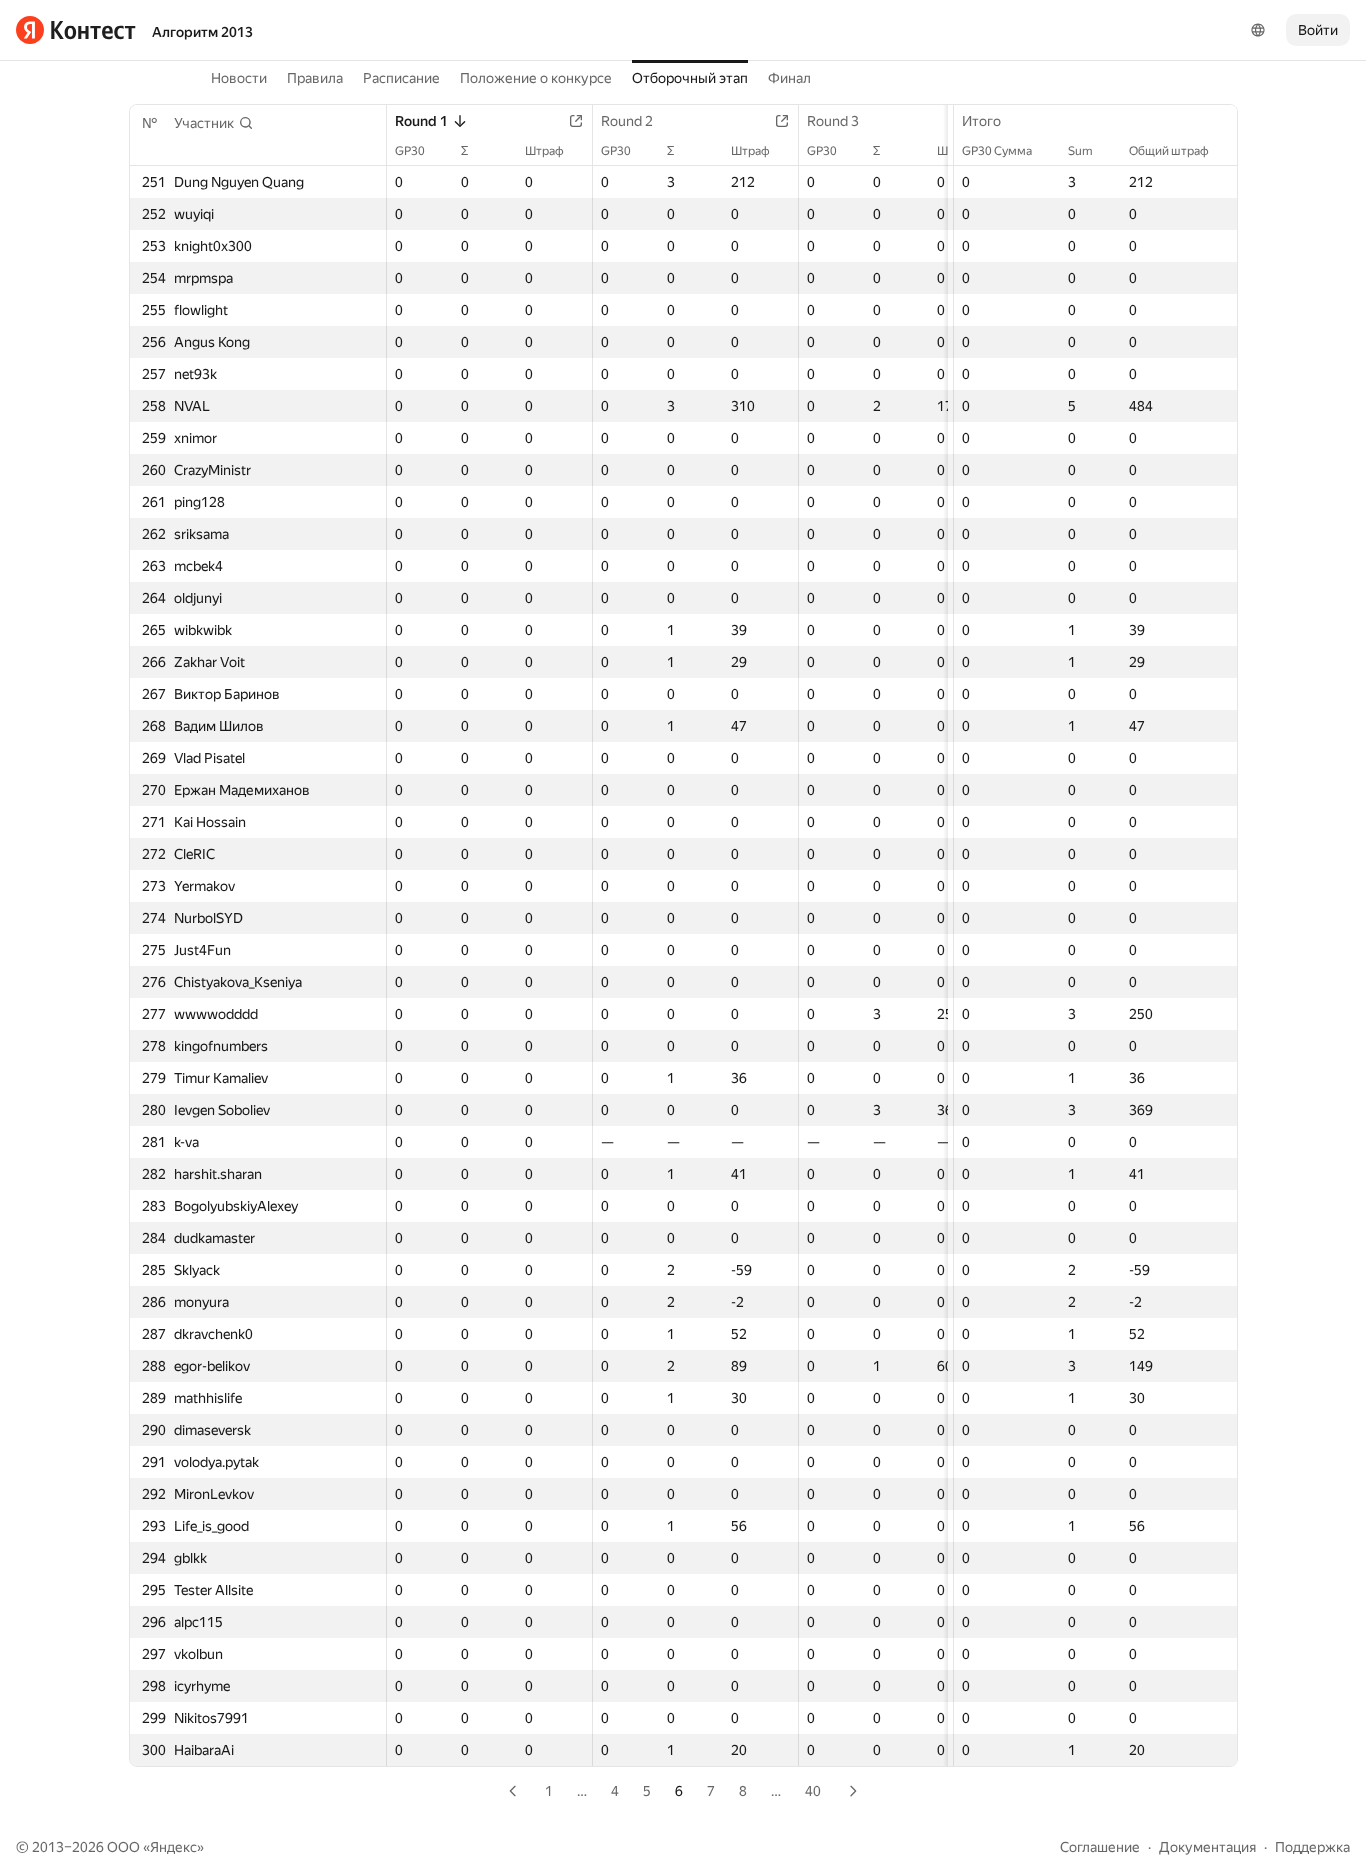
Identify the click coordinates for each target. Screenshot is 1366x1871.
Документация (1207, 1847)
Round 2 (627, 121)
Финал (789, 78)
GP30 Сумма (997, 151)
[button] (214, 123)
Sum (1080, 151)
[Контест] (76, 30)
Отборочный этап (690, 78)
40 (813, 1791)
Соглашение (1100, 1847)
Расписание (401, 78)
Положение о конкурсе (536, 78)
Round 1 (421, 121)
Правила (315, 78)
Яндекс (173, 1847)
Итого (981, 121)
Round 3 (833, 121)
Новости (239, 78)
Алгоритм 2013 (202, 32)
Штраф (544, 151)
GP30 (410, 151)
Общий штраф (1169, 151)
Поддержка (1312, 1847)
